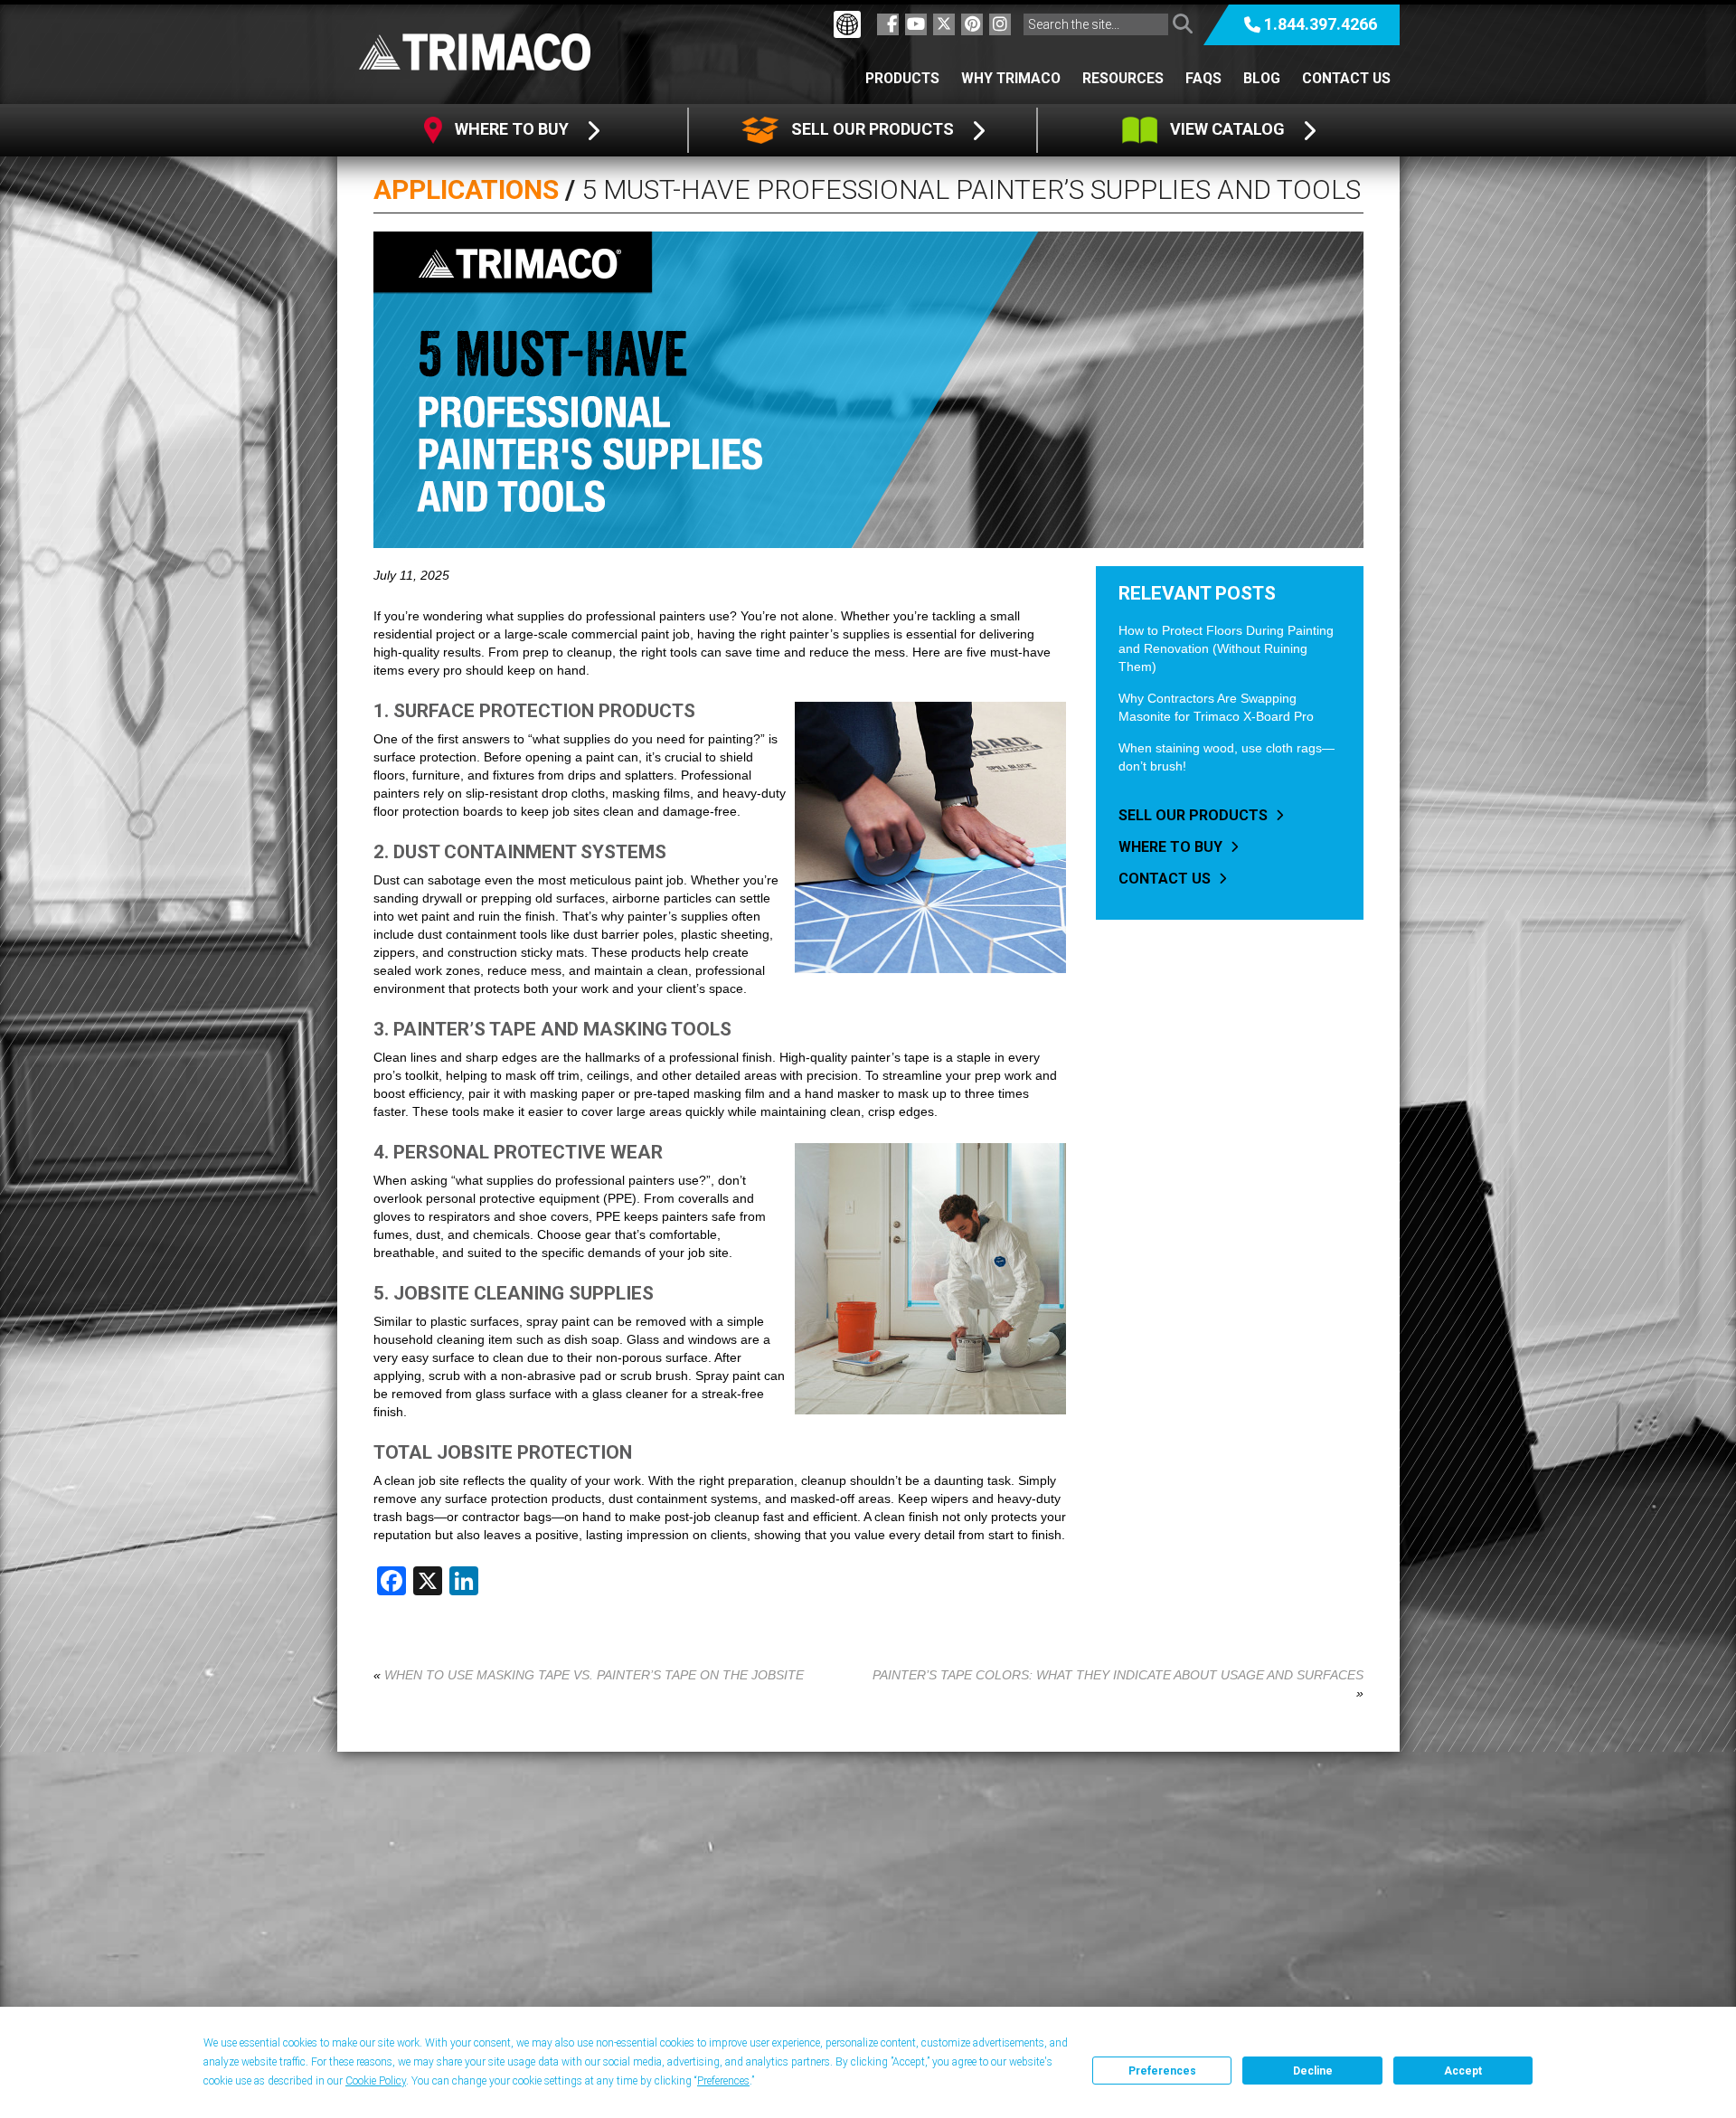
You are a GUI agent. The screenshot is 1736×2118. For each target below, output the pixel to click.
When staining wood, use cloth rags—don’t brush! (1227, 757)
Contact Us (1346, 78)
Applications (466, 189)
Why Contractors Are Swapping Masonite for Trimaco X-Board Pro (1216, 707)
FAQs (1203, 78)
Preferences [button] (723, 2081)
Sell (871, 129)
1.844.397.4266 (1321, 24)
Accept (1463, 2071)
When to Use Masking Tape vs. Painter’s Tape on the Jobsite (594, 1675)
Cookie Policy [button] (376, 2081)
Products (902, 78)
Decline (1313, 2071)
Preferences (1162, 2071)
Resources (1123, 78)
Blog (1262, 78)
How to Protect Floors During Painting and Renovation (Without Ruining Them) (1226, 648)
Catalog (1229, 129)
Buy (514, 129)
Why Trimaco (1011, 78)
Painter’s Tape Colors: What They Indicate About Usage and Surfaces (1118, 1675)
